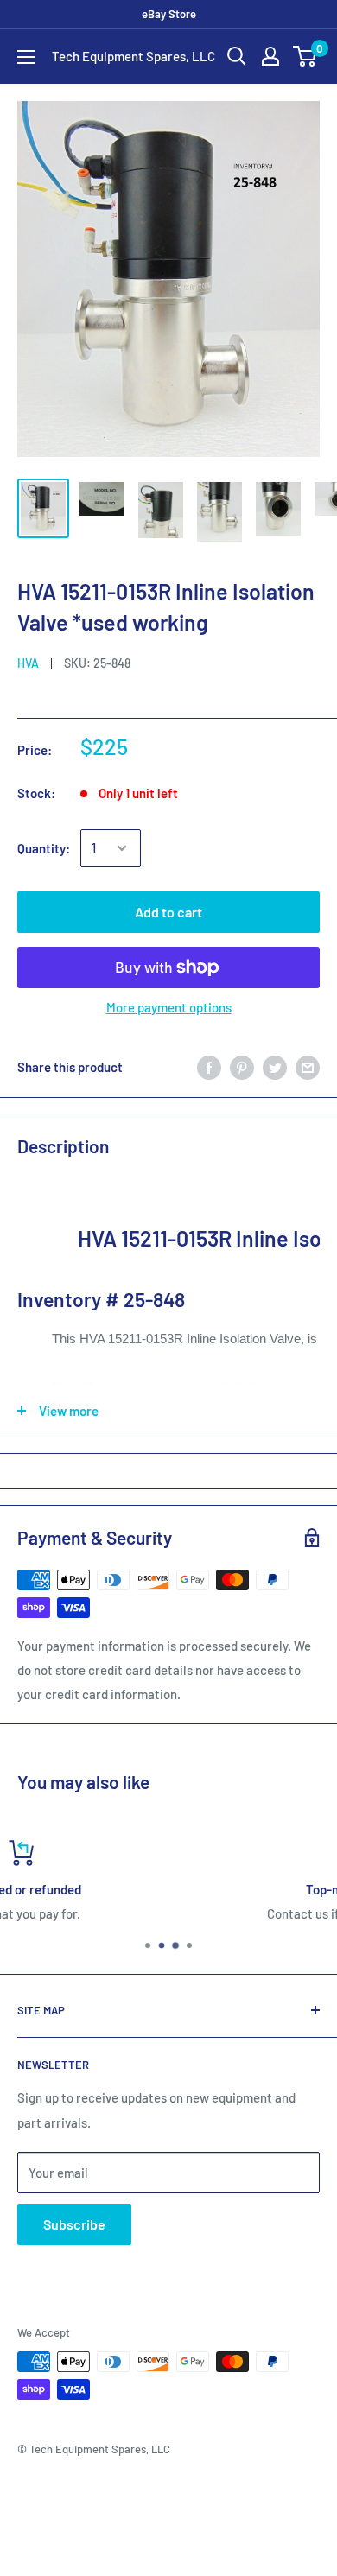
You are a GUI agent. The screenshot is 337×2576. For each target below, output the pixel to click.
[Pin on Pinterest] (242, 1067)
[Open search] (237, 56)
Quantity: (44, 848)
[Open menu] (26, 57)
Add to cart (168, 912)
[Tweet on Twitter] (275, 1067)
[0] (305, 56)
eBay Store (169, 14)
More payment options (169, 1007)
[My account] (270, 56)
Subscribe (74, 2224)
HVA (28, 663)
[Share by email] (308, 1067)
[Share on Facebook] (209, 1067)
